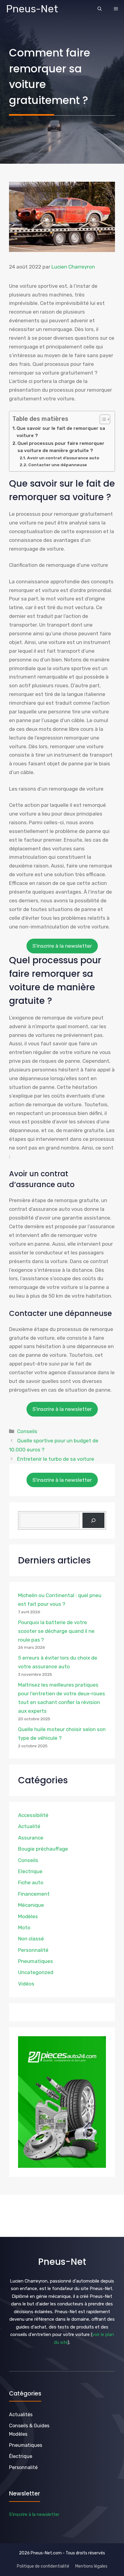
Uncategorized (36, 1972)
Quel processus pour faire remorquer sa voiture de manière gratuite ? (61, 447)
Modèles (28, 1916)
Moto (24, 1927)
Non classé (31, 1939)
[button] (100, 9)
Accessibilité (33, 1815)
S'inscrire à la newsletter (62, 946)
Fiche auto (31, 1882)
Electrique (30, 1871)
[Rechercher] (93, 1520)
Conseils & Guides (29, 2426)
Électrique (21, 2456)
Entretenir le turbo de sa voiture (56, 1459)
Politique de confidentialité (43, 2566)
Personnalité (33, 1950)
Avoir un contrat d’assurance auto (63, 458)
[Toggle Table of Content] (102, 419)
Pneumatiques (36, 1961)
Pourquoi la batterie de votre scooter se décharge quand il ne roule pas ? (56, 1631)
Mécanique (31, 1905)
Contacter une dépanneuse (58, 465)
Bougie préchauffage (43, 1849)
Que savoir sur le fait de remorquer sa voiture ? (61, 432)
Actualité (29, 1826)
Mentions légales (91, 2566)
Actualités (21, 2415)
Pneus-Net (32, 9)
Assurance (31, 1838)
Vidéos (26, 1984)
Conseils (27, 1431)
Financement (34, 1894)
